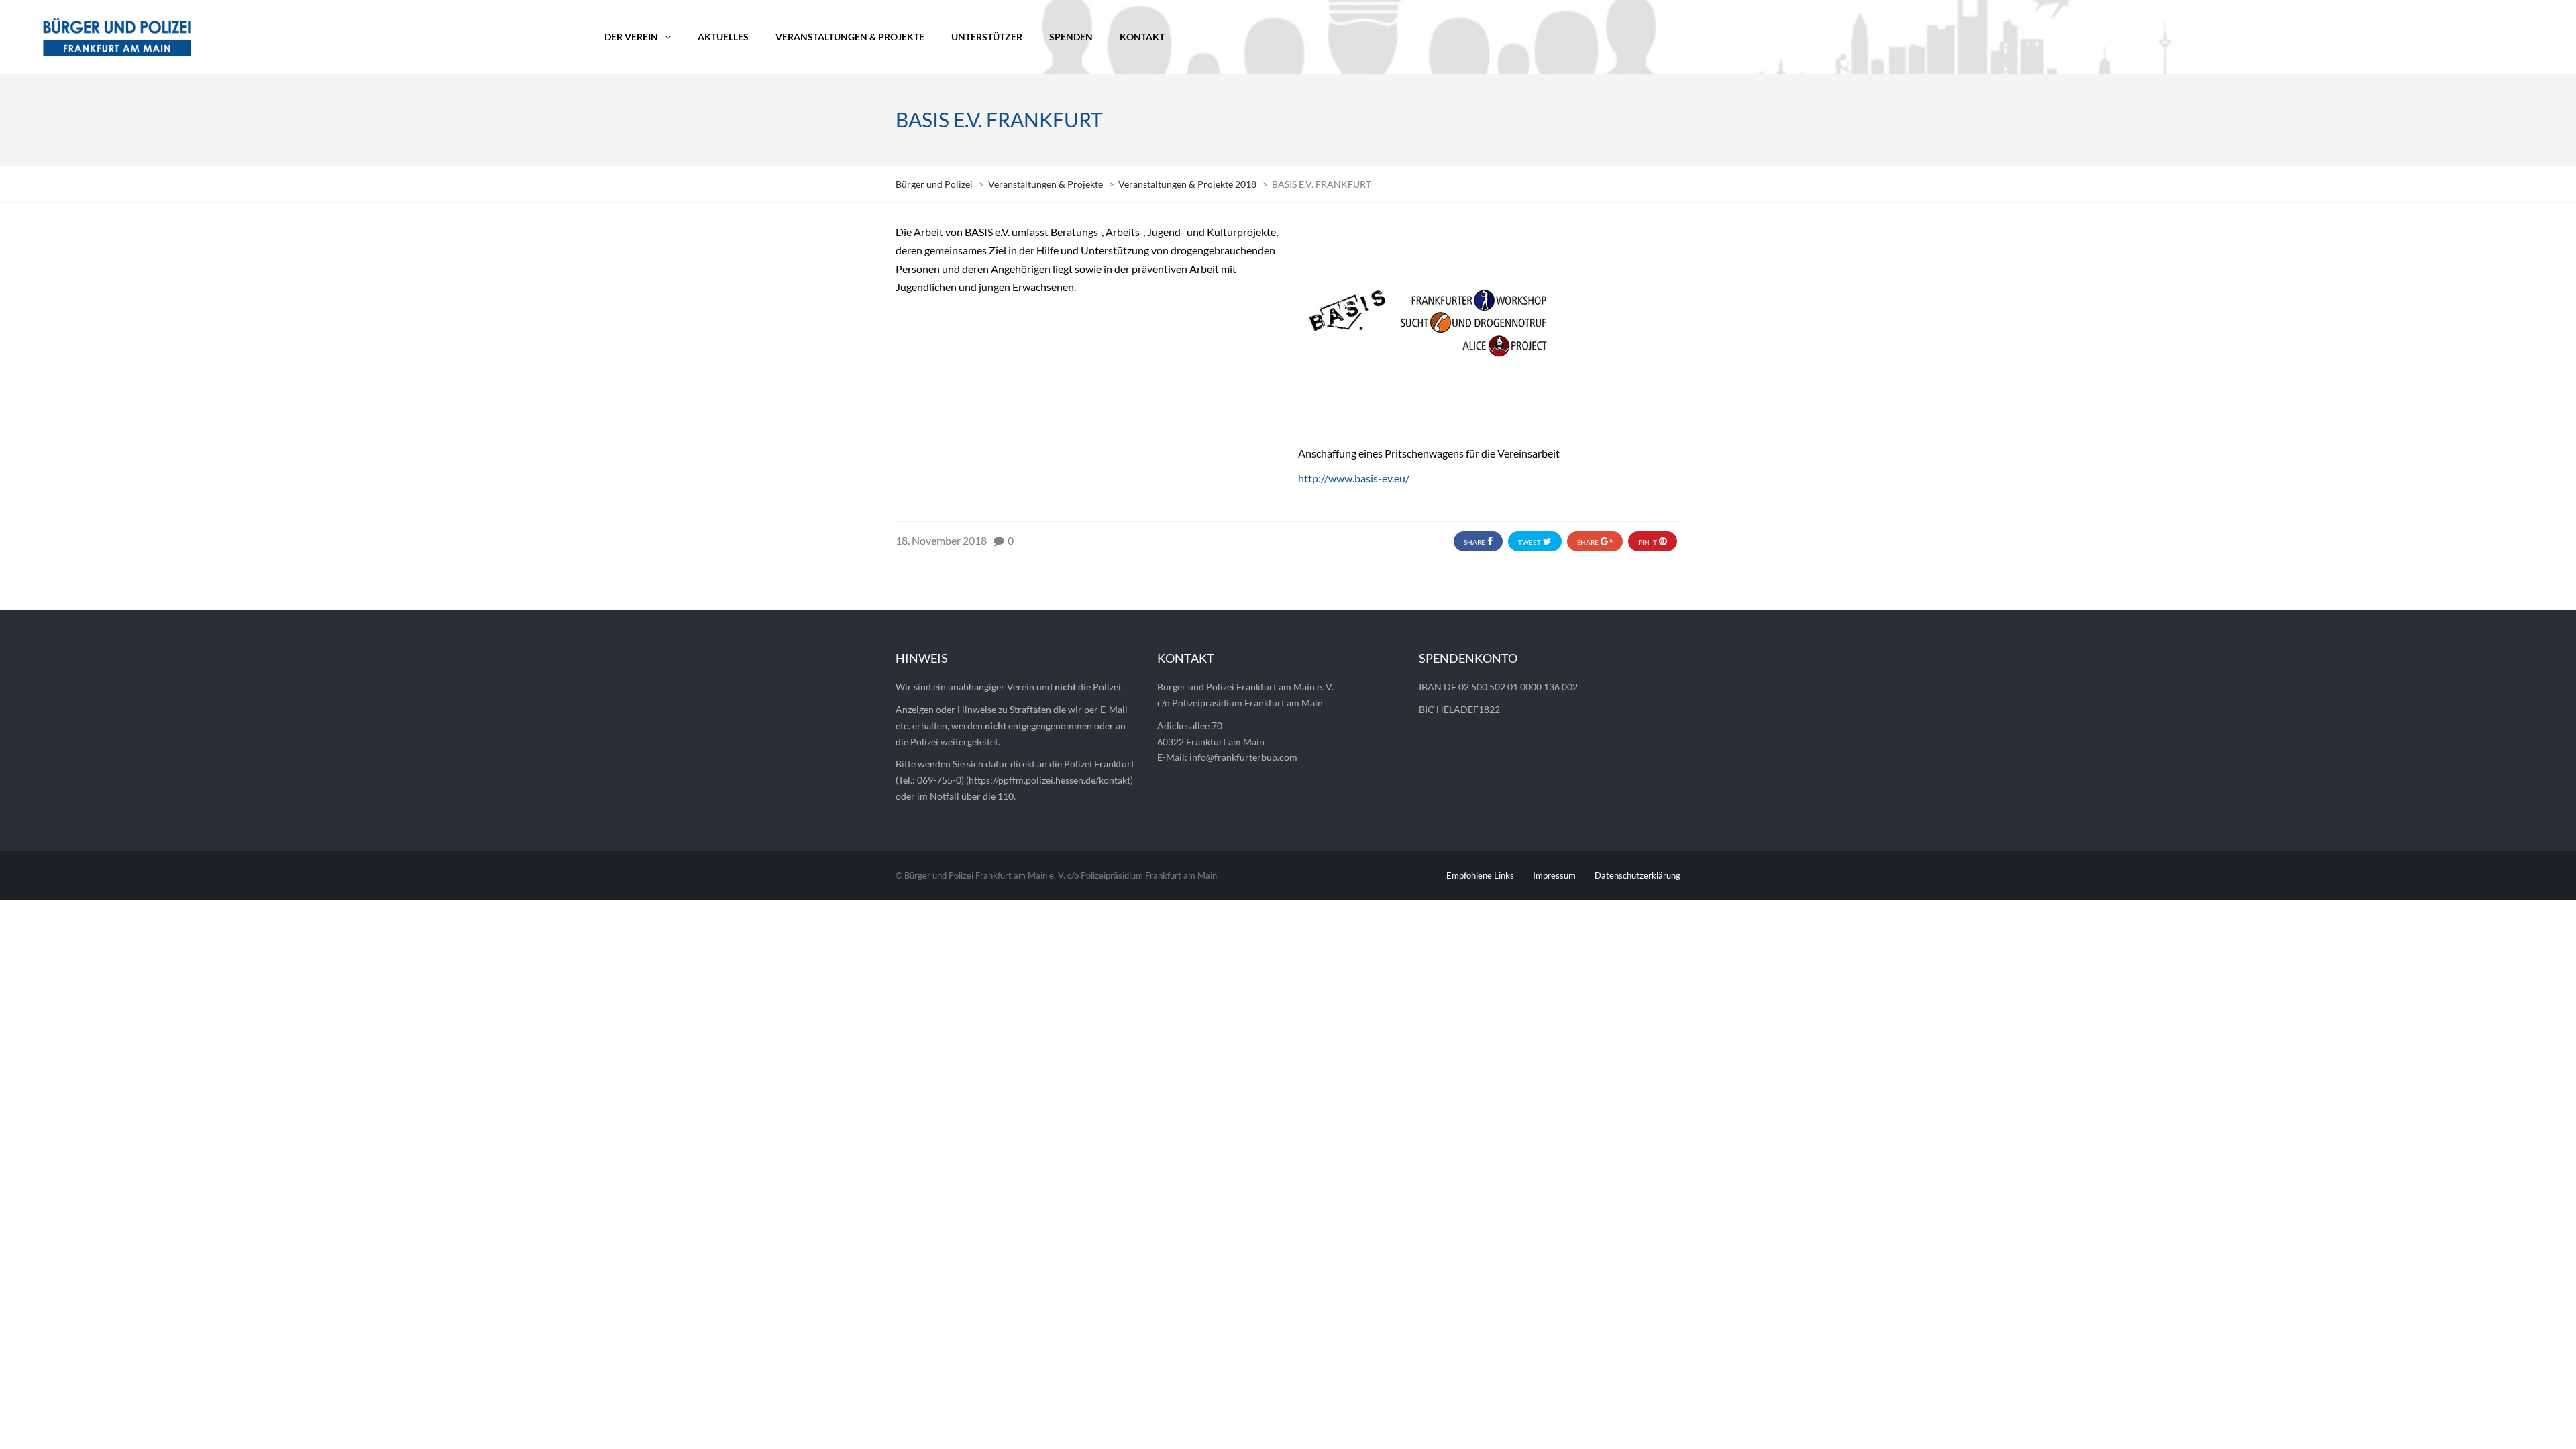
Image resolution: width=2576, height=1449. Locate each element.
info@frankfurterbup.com (1243, 757)
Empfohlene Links (1480, 875)
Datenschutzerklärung (1638, 875)
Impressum (1554, 875)
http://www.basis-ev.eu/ (1354, 478)
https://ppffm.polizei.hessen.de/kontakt (1050, 780)
